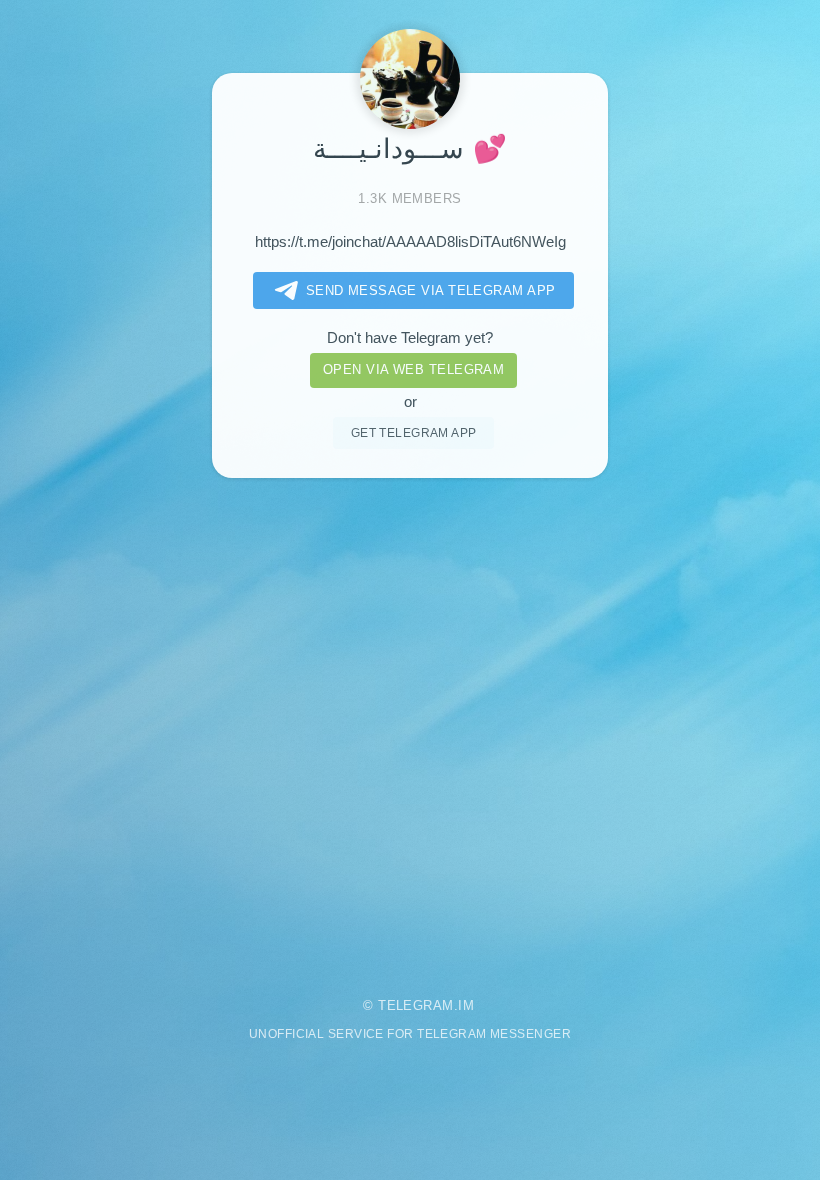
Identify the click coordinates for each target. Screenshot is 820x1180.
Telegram (416, 1005)
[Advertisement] (410, 724)
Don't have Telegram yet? (410, 338)
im (466, 1005)
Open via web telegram (413, 369)
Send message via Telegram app (431, 290)
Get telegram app (414, 432)
